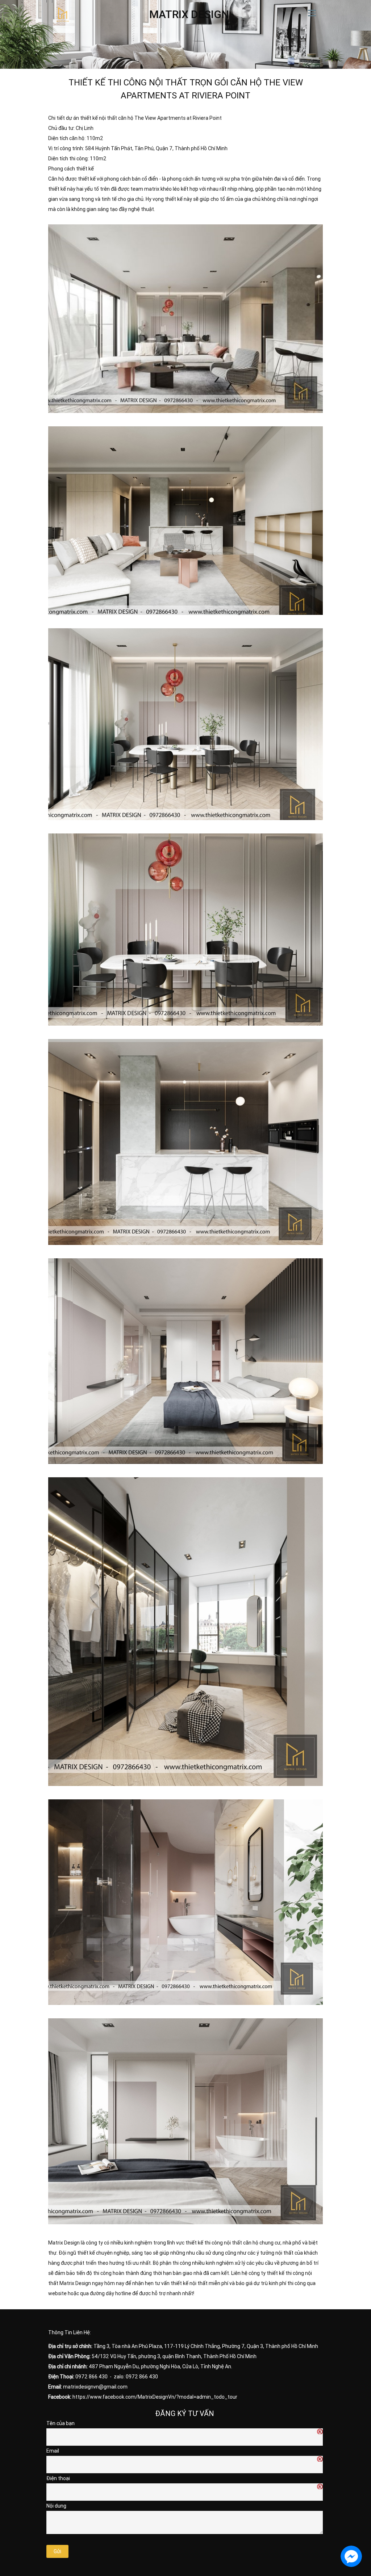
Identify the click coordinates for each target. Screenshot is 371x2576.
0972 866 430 (91, 2377)
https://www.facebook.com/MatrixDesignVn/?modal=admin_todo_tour (155, 2397)
